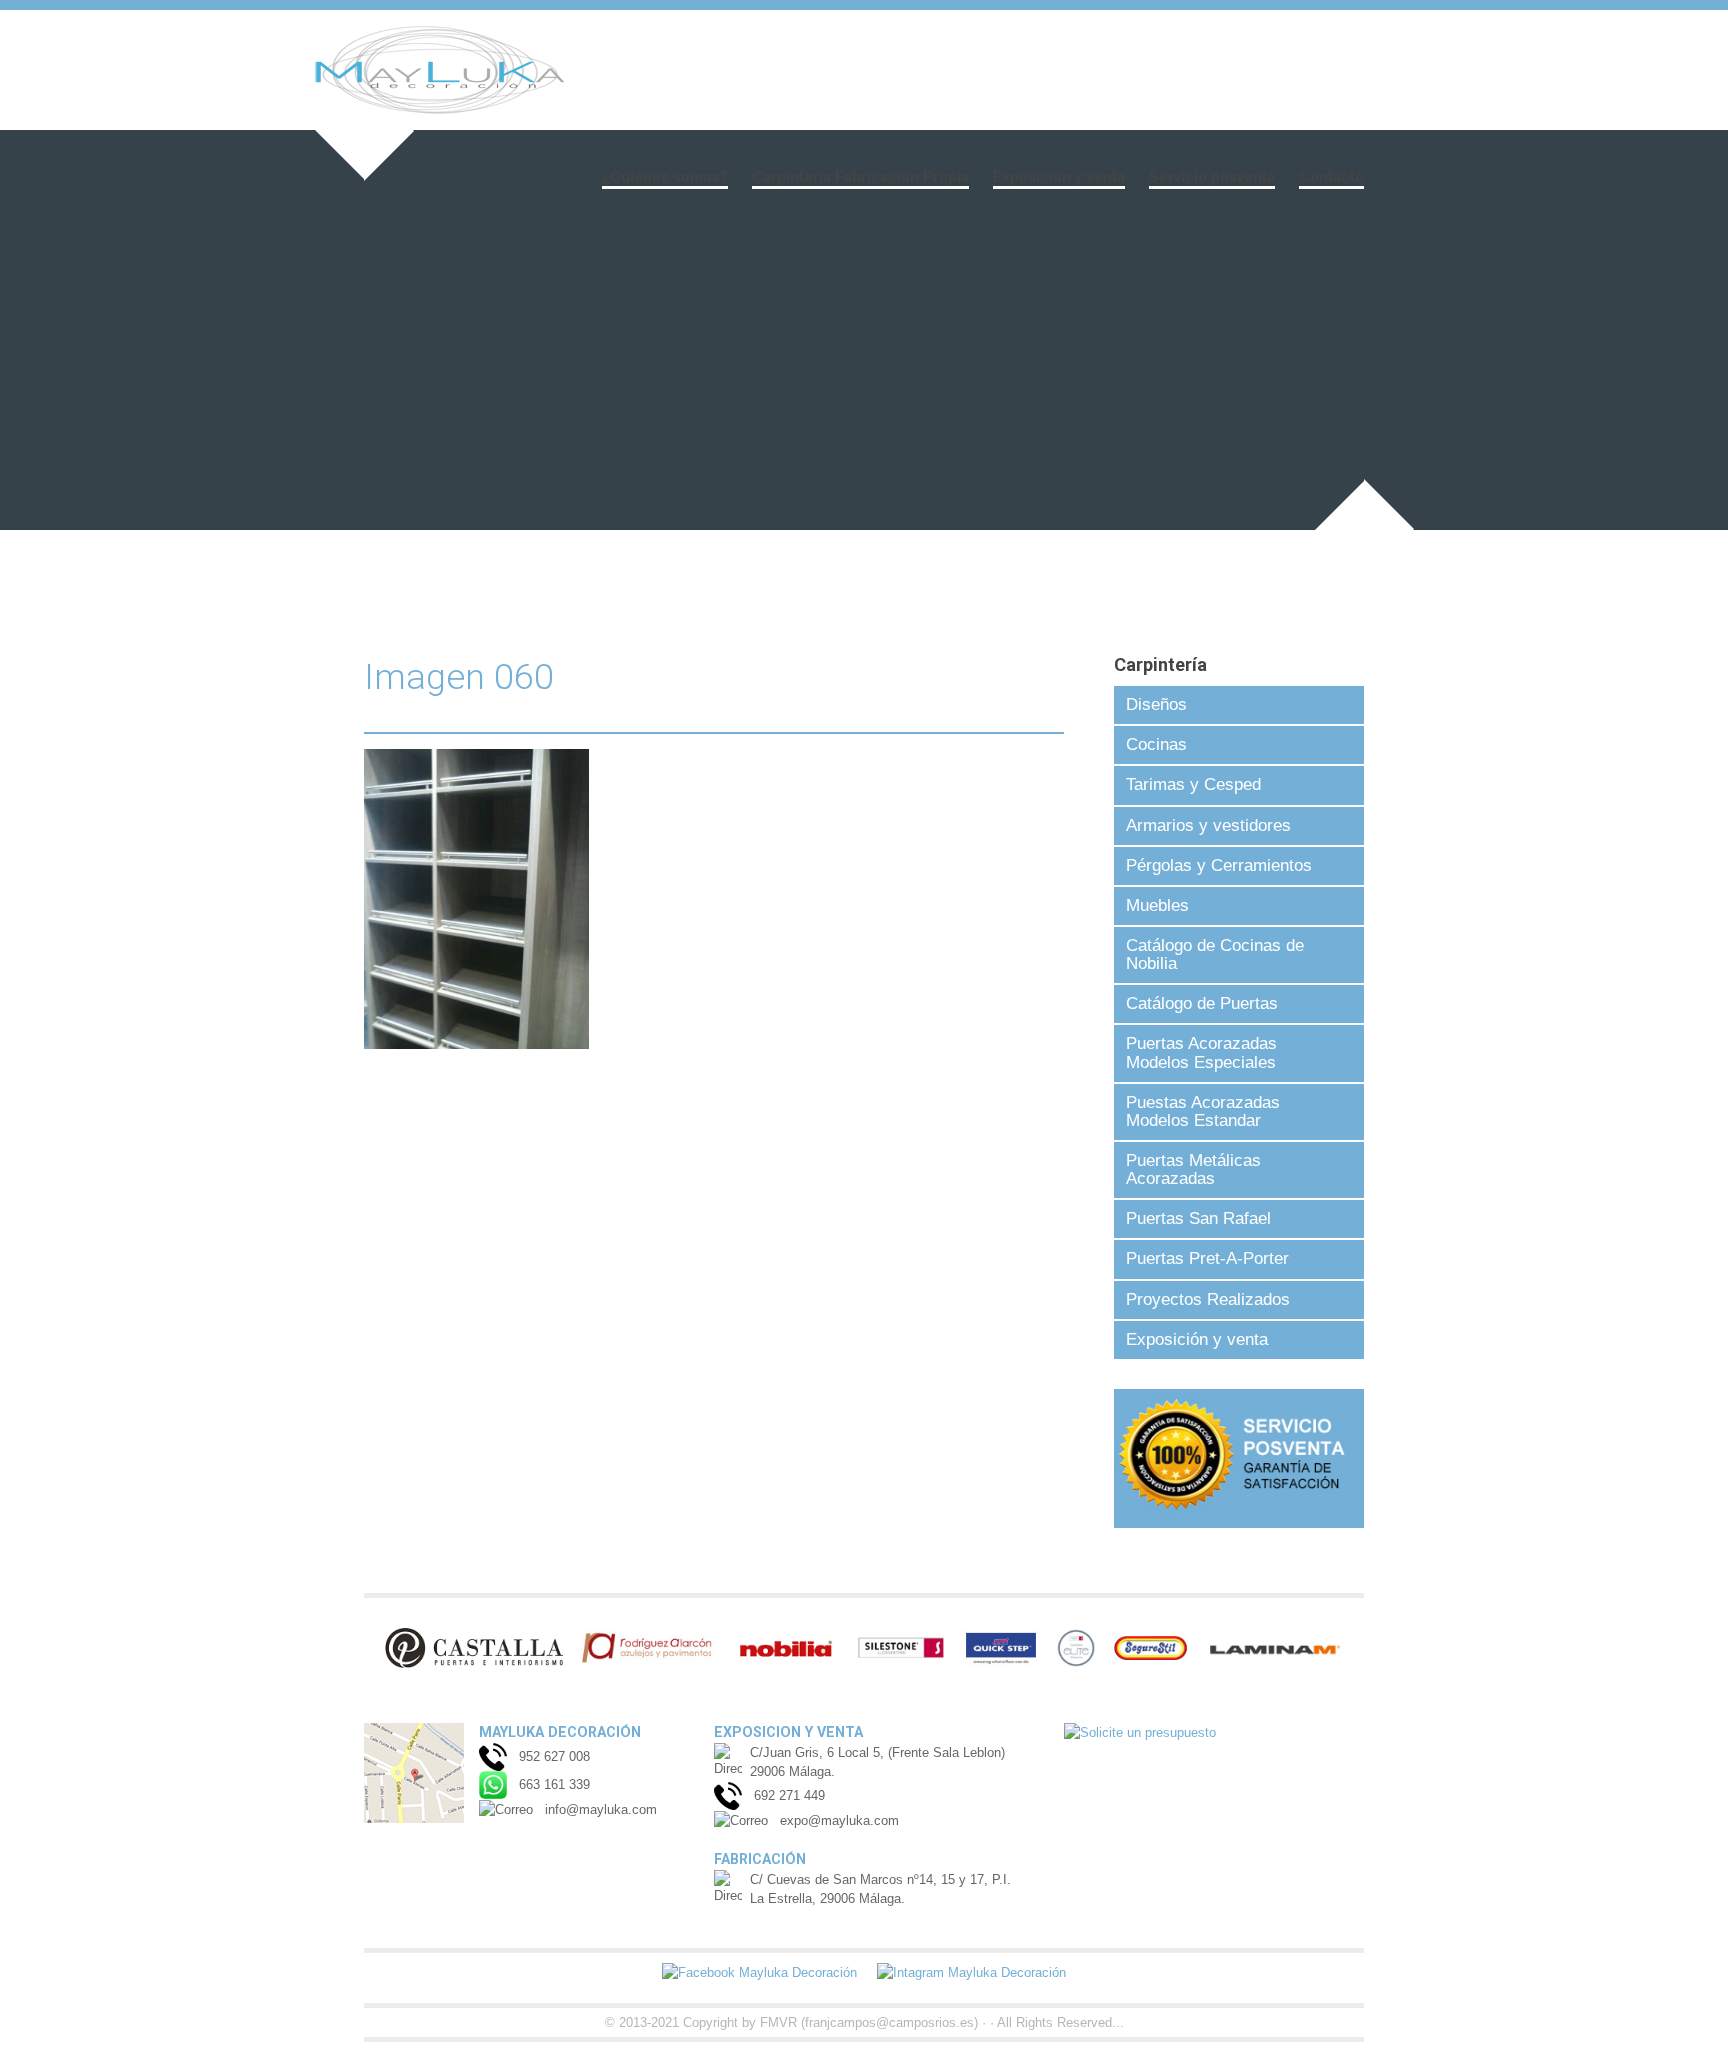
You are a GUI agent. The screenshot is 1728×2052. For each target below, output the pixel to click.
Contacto (1331, 177)
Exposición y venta (1059, 177)
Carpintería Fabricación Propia (860, 177)
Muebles (1157, 905)
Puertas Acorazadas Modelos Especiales (1201, 1052)
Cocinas (1156, 744)
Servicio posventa (1212, 177)
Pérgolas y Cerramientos (1219, 865)
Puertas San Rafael (1198, 1218)
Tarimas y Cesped (1193, 784)
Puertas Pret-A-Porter (1207, 1258)
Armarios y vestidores (1208, 825)
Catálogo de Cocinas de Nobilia (1215, 954)
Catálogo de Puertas (1202, 1003)
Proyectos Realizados (1208, 1299)
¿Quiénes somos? (665, 177)
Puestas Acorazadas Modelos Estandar (1203, 1111)
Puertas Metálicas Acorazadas (1193, 1169)
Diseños (1156, 704)
